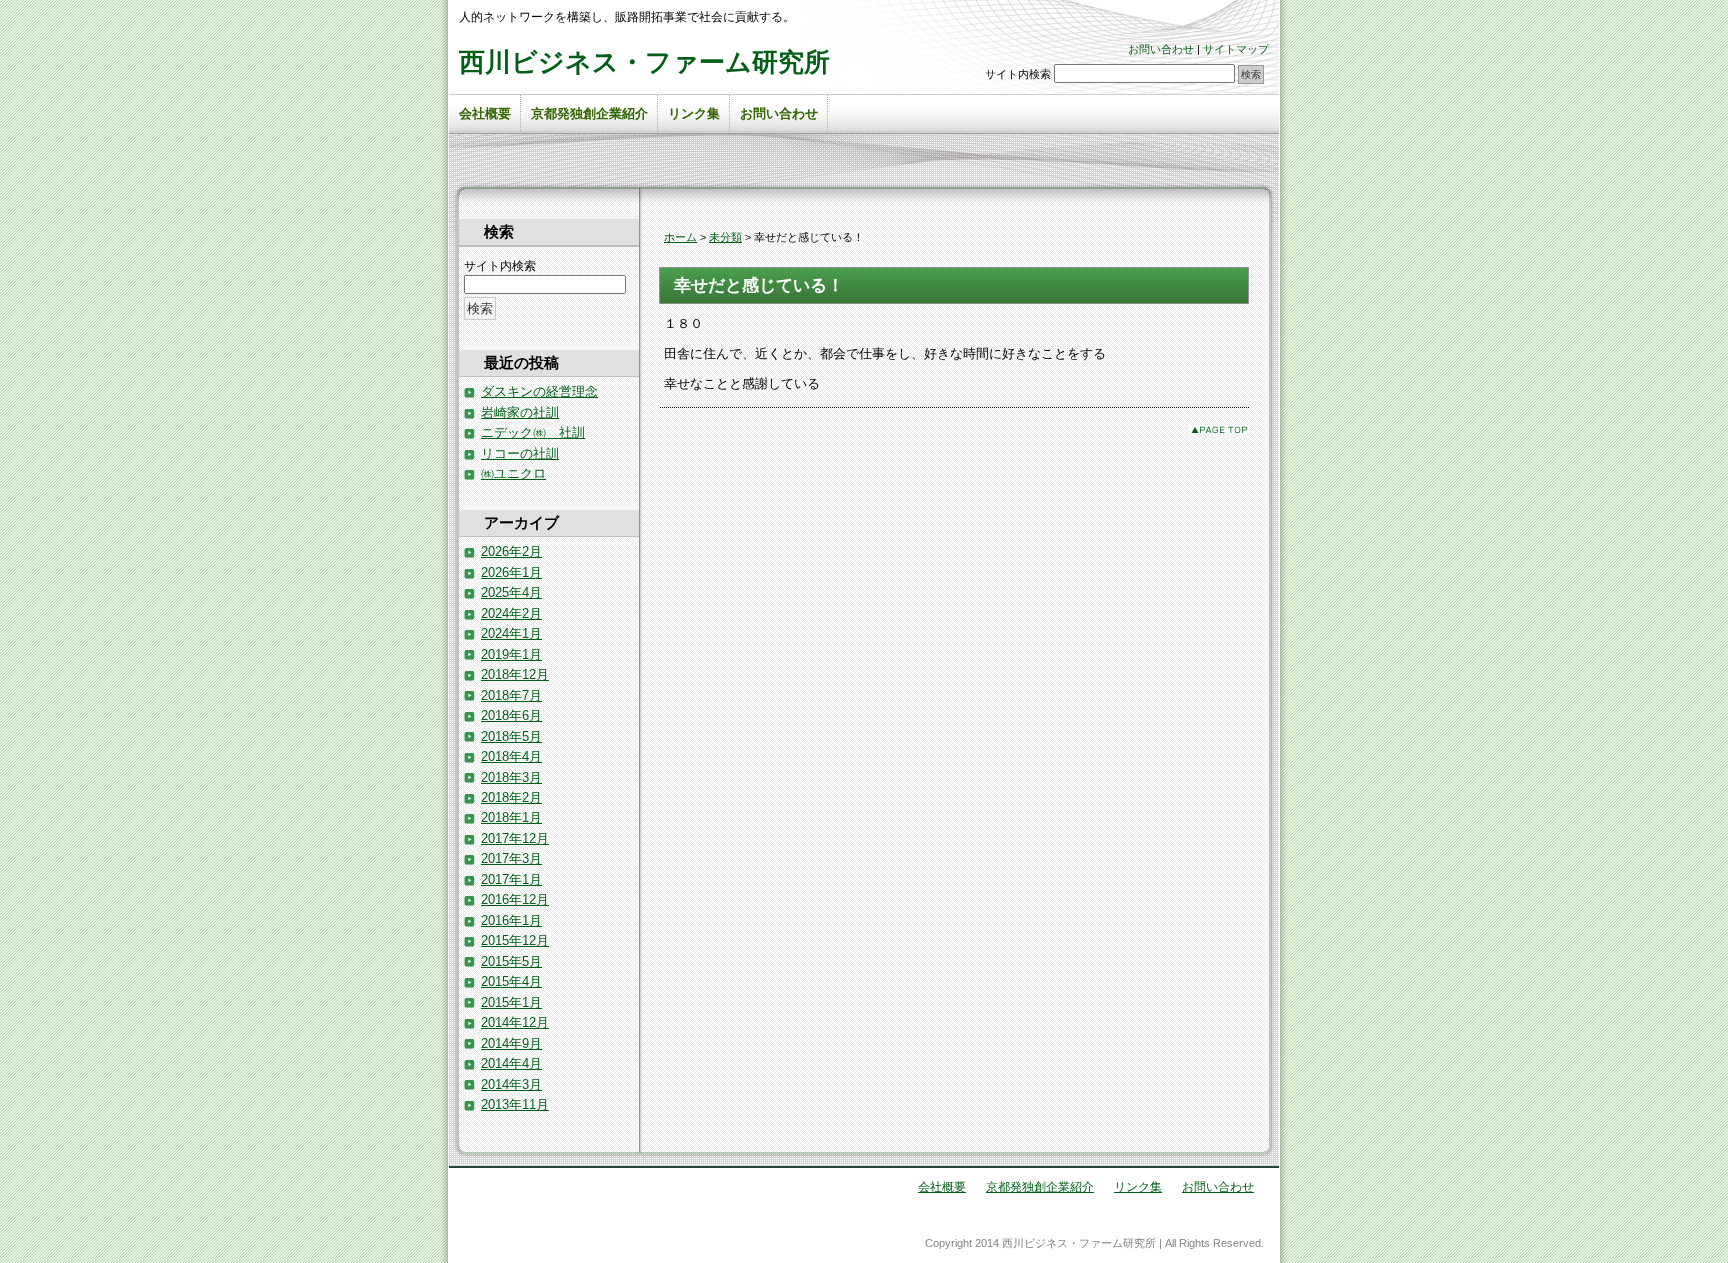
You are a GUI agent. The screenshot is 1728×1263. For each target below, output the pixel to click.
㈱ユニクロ (513, 473)
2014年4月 (511, 1063)
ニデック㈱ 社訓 (533, 432)
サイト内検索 (1018, 74)
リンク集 (694, 113)
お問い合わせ (1161, 49)
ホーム (680, 237)
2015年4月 (511, 981)
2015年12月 (515, 940)
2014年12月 (515, 1022)
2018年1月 (511, 817)
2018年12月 (515, 674)
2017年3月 (511, 858)
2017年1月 (511, 879)
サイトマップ (1236, 49)
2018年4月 (511, 756)
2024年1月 (511, 633)
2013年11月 (515, 1104)
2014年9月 (511, 1043)
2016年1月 (511, 920)
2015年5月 (511, 961)
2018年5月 (511, 736)
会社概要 (485, 113)
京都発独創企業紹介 (589, 113)
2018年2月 (511, 797)
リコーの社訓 (520, 453)
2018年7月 (511, 695)
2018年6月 (511, 715)
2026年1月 (511, 572)
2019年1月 (511, 654)
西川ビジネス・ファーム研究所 (644, 62)
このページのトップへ (1219, 429)
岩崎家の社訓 (520, 412)
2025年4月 (511, 592)
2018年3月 (511, 777)
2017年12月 (515, 838)
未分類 (725, 237)
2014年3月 (511, 1084)
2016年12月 (515, 899)
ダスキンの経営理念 (539, 391)
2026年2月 (511, 551)
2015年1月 (511, 1002)
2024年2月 (511, 613)
